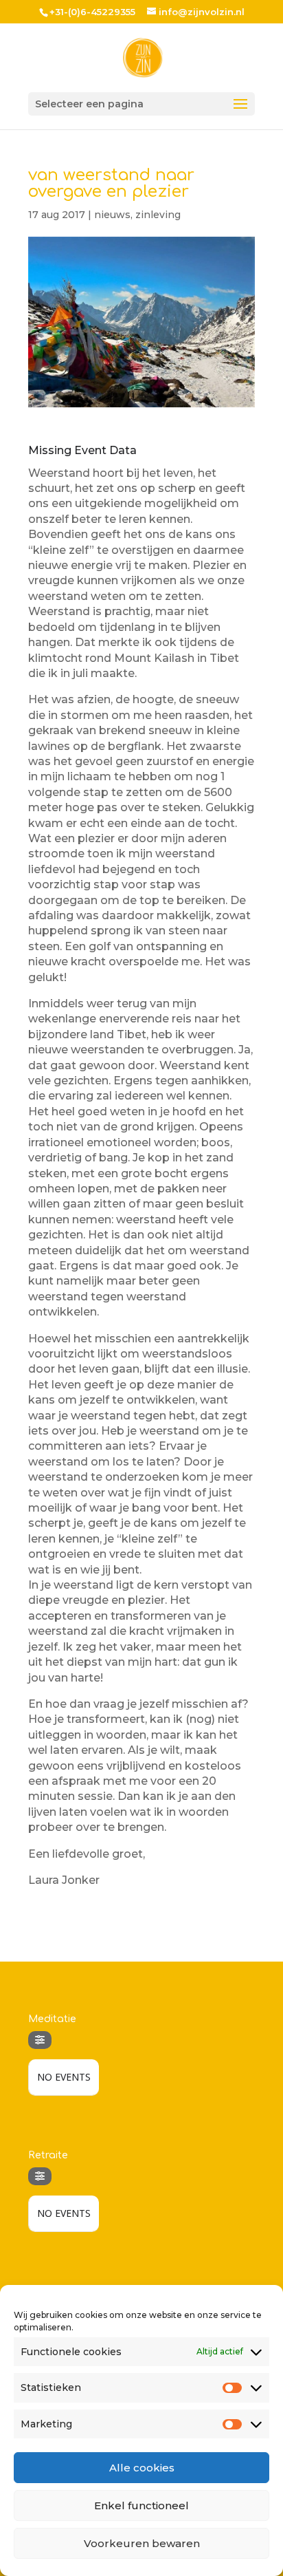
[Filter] (40, 2040)
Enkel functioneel (141, 2505)
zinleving (158, 215)
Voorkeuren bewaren (142, 2543)
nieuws (112, 215)
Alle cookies (142, 2468)
